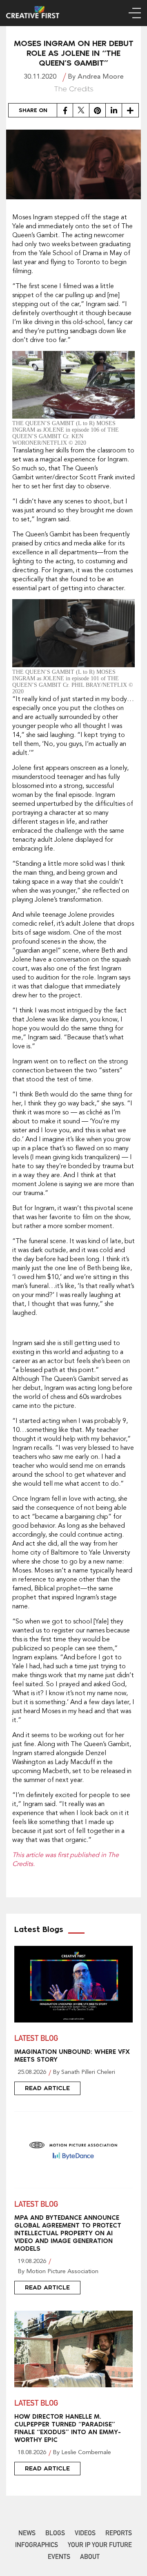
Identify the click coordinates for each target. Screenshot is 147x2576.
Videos (85, 2534)
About (90, 2558)
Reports (119, 2534)
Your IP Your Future (100, 2546)
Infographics (37, 2546)
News (27, 2534)
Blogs (55, 2534)
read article (47, 2088)
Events (59, 2558)
